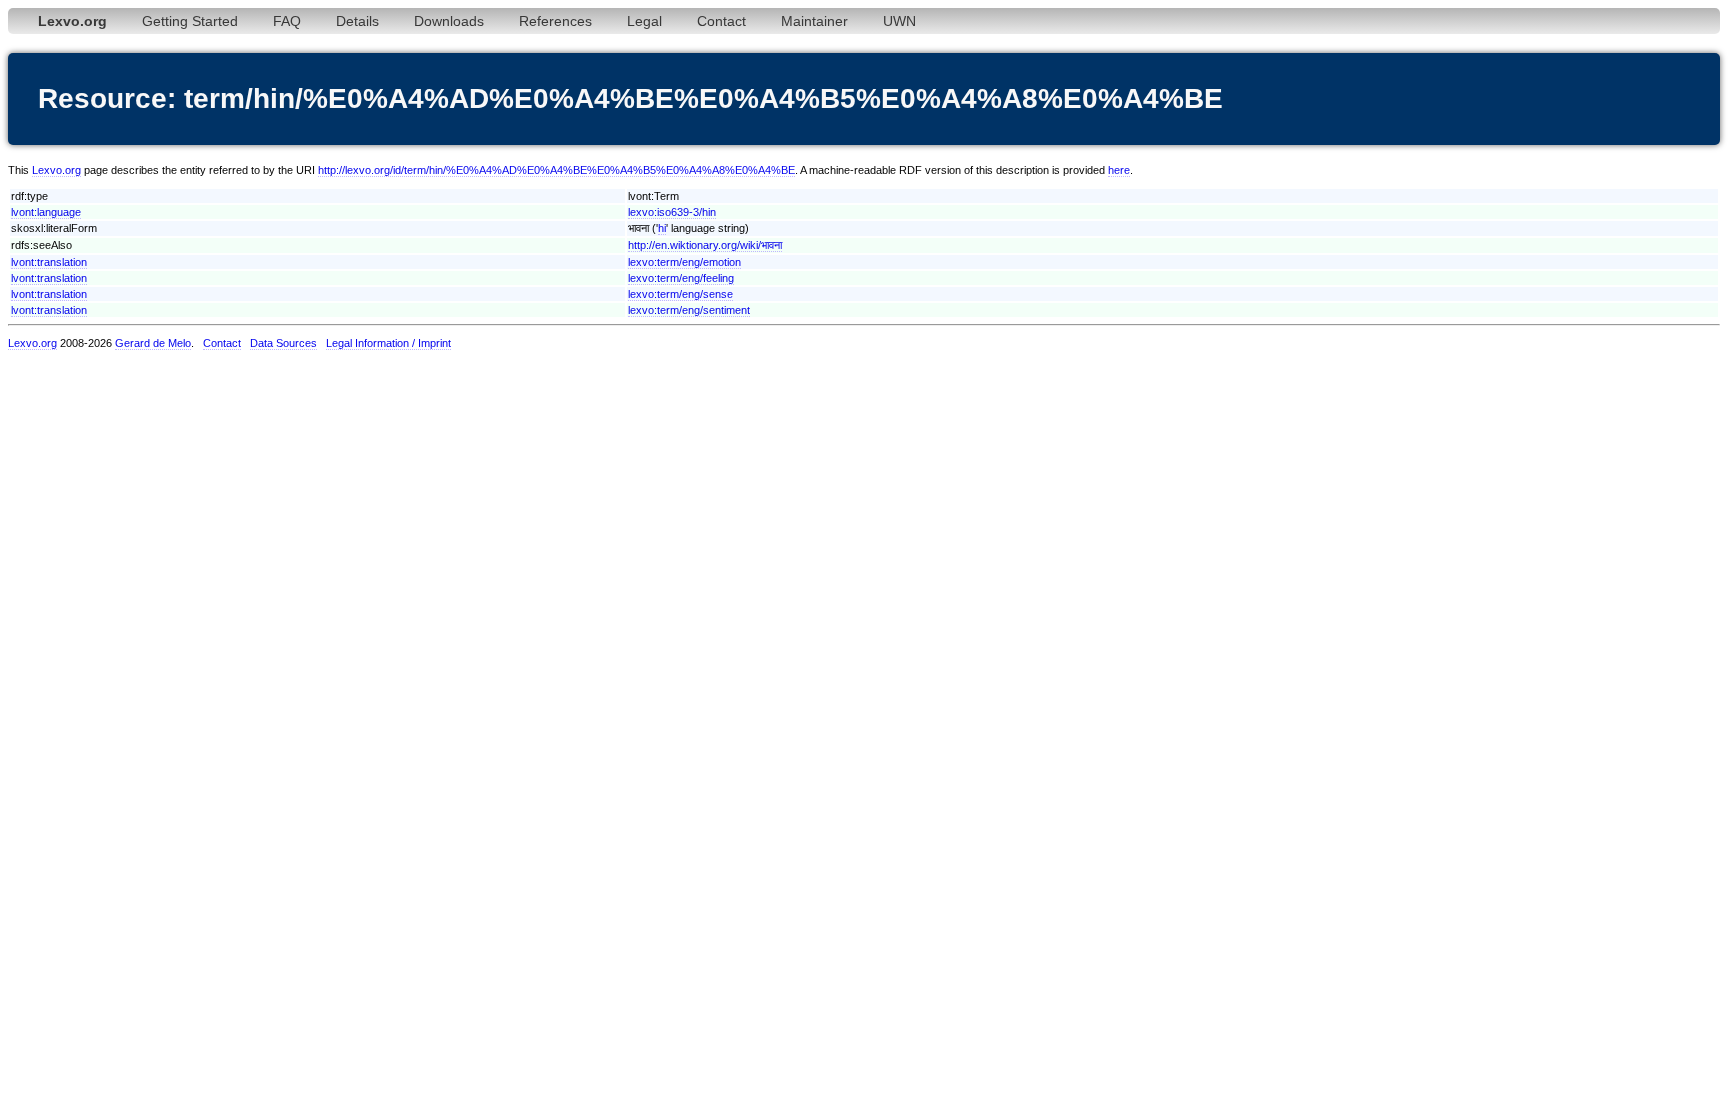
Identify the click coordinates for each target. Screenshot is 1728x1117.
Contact (721, 21)
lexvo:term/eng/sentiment (689, 310)
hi (662, 228)
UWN (899, 21)
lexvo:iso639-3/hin (672, 212)
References (555, 21)
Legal (644, 21)
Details (357, 21)
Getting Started (190, 21)
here (1119, 170)
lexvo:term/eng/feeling (681, 278)
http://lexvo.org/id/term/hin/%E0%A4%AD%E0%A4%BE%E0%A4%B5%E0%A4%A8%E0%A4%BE (556, 170)
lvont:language (46, 212)
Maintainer (814, 21)
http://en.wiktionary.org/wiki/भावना (705, 245)
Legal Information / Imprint (388, 343)
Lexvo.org (56, 170)
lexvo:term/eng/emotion (684, 262)
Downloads (449, 21)
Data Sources (283, 343)
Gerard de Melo (153, 343)
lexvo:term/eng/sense (680, 294)
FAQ (287, 21)
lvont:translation (49, 262)
